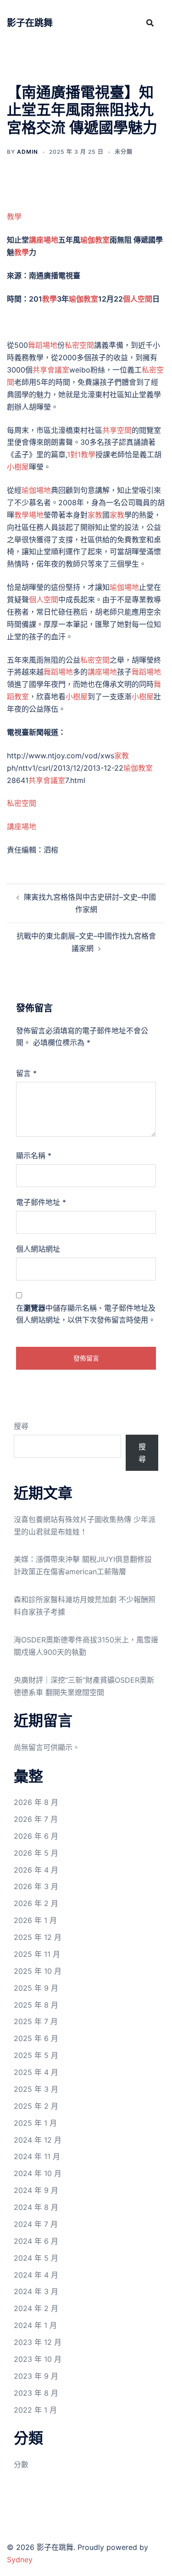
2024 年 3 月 (36, 2291)
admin (28, 152)
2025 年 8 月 (36, 2005)
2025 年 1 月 (35, 2123)
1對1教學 (81, 454)
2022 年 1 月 (35, 2410)
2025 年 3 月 (36, 2089)
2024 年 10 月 (38, 2173)
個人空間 (138, 299)
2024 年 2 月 (36, 2308)
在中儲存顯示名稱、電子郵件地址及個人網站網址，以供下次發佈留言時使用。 (86, 1314)
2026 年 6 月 (36, 1836)
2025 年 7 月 (36, 2021)
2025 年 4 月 (36, 2072)
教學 (14, 216)
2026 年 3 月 (36, 1886)
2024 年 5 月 (36, 2258)
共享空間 (117, 430)
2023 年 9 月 (36, 2376)
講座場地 (44, 240)
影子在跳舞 (30, 23)
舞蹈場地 (43, 345)
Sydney (20, 2560)
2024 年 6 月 (36, 2241)
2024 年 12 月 (38, 2140)
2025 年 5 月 (36, 2055)
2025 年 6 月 (36, 2038)
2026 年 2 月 (36, 1903)
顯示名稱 (34, 1156)
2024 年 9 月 (36, 2190)
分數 (21, 2464)
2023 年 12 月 (38, 2342)
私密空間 (79, 345)
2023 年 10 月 (38, 2359)
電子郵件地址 (41, 1202)
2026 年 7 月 (36, 1819)
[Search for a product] (150, 23)
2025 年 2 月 (36, 2106)
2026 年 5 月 (36, 1853)
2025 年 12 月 (38, 1937)
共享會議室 (51, 370)
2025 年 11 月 (37, 1954)
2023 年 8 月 (36, 2393)
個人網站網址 (38, 1249)
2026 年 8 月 (36, 1802)
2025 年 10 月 (38, 1971)
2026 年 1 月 (35, 1920)
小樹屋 (18, 467)
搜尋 (21, 1426)
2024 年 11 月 (37, 2156)
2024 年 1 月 (35, 2325)
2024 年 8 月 (36, 2207)
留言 (26, 1073)
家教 (95, 515)
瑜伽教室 (95, 240)
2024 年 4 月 (36, 2275)
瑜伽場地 (36, 490)
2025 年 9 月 (36, 1988)
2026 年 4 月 (36, 1870)
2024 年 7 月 (36, 2224)
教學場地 (29, 515)
